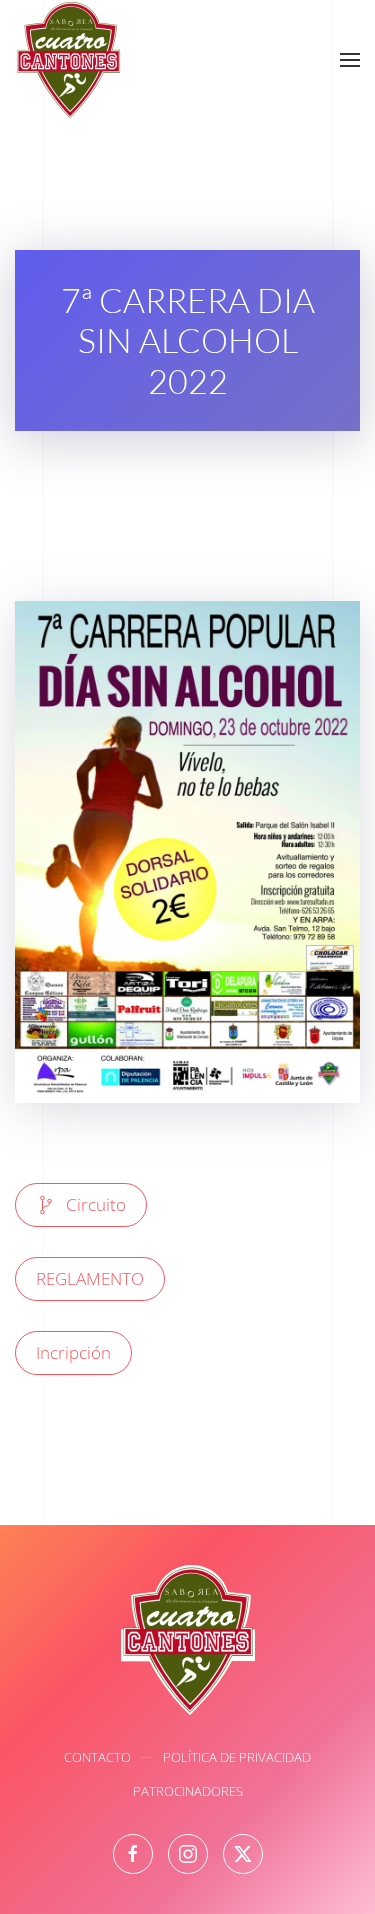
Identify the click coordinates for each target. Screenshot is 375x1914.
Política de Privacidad (237, 1757)
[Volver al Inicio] (68, 60)
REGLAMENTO (90, 1278)
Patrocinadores (188, 1791)
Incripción (73, 1352)
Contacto (97, 1757)
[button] (350, 60)
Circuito (96, 1204)
